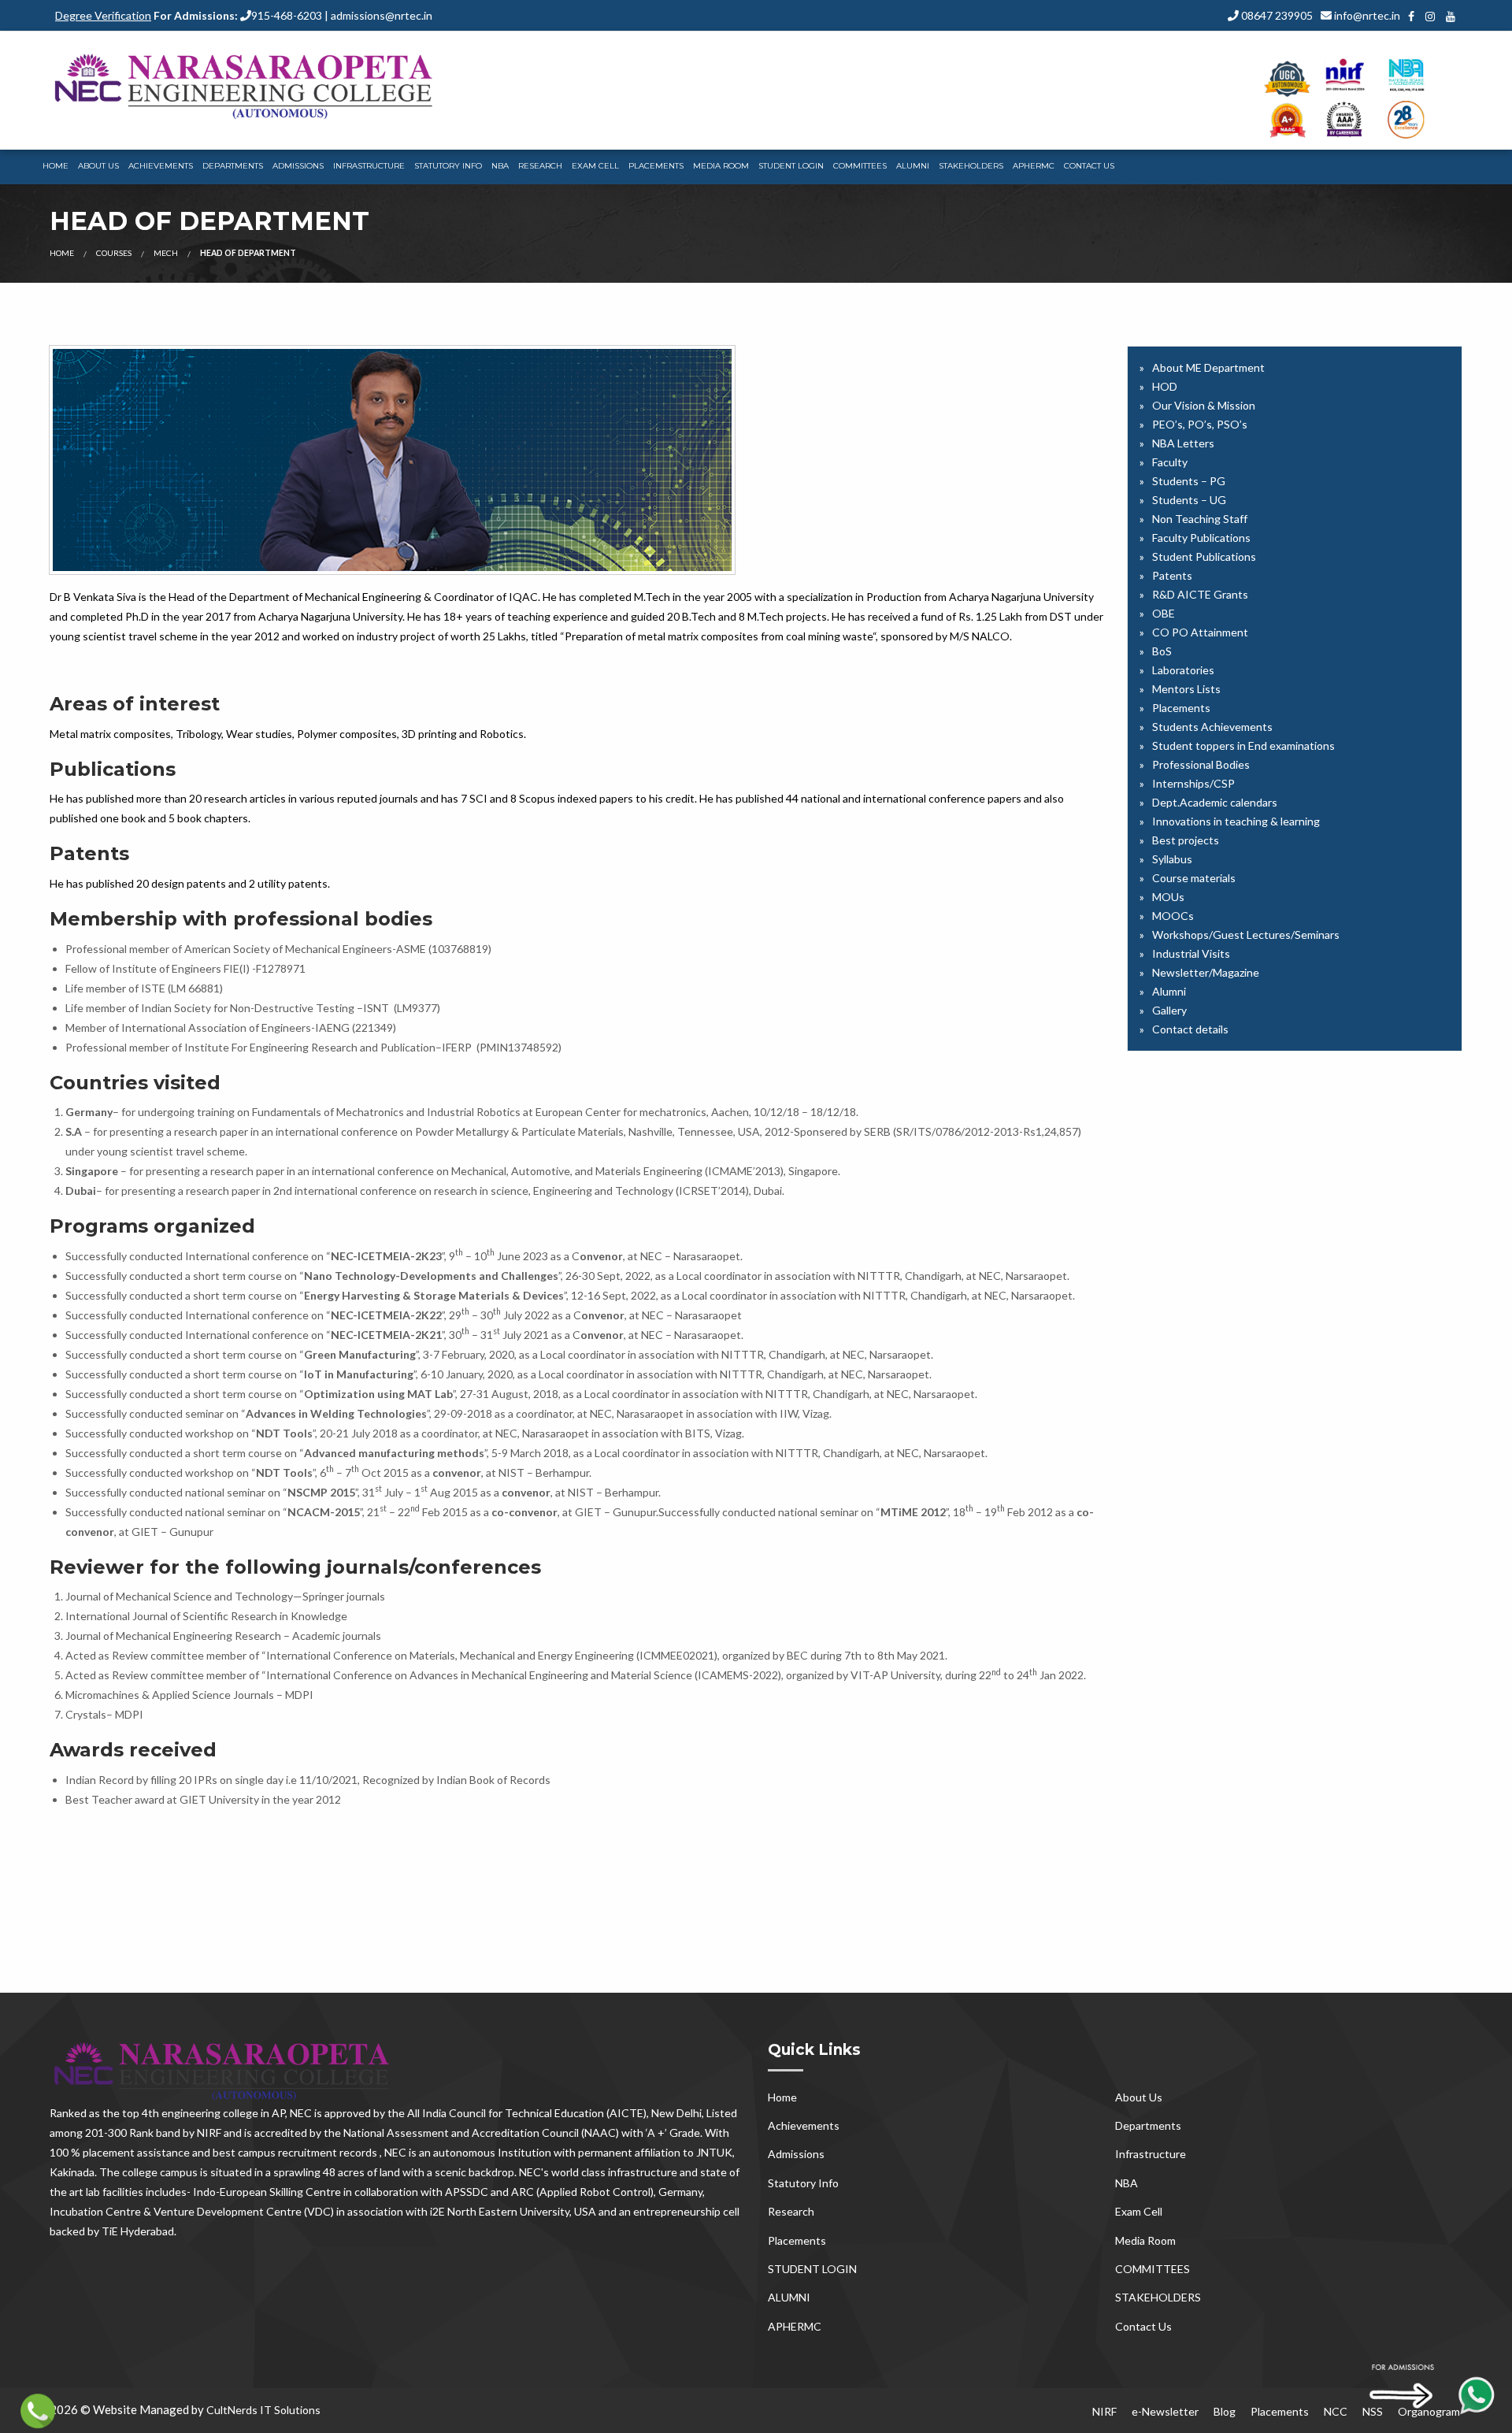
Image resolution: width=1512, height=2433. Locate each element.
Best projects (1186, 840)
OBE (1164, 613)
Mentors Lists (1186, 689)
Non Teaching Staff (1200, 519)
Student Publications (1204, 556)
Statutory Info (448, 166)
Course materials (1194, 878)
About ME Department (1208, 367)
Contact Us (1089, 166)
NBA (500, 166)
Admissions (298, 166)
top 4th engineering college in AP (204, 2113)
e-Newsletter (1165, 2411)
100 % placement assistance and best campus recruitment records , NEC (228, 2152)
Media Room (721, 166)
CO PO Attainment (1200, 632)
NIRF (1104, 2411)
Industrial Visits (1191, 953)
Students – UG (1189, 500)
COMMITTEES (860, 166)
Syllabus (1172, 859)
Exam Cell (595, 166)
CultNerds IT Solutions (263, 2410)
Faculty (1170, 462)
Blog (1225, 2411)
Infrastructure (369, 166)
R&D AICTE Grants (1200, 594)
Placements (656, 166)
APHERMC (1034, 166)
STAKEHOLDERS (971, 166)
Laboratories (1183, 670)
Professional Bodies (1201, 764)
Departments (233, 166)
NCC (1336, 2411)
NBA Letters (1183, 443)
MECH (166, 253)
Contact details (1190, 1029)
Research (540, 166)
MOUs (1168, 897)
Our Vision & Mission (1204, 405)
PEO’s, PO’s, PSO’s (1200, 424)
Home (56, 166)
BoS (1162, 651)
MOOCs (1173, 916)
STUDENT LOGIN (791, 166)
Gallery (1169, 1010)
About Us (98, 166)
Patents (1172, 575)
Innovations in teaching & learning (1236, 821)
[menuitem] (56, 167)
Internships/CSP (1193, 783)
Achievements (161, 166)
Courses (114, 253)
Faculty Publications (1201, 538)
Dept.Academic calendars (1215, 802)
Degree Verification (103, 15)
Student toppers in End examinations (1243, 745)
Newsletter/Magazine (1206, 972)
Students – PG (1189, 481)
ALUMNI (913, 166)
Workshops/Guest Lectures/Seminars (1246, 935)
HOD (1165, 386)
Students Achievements (1212, 727)
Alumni (1169, 991)
